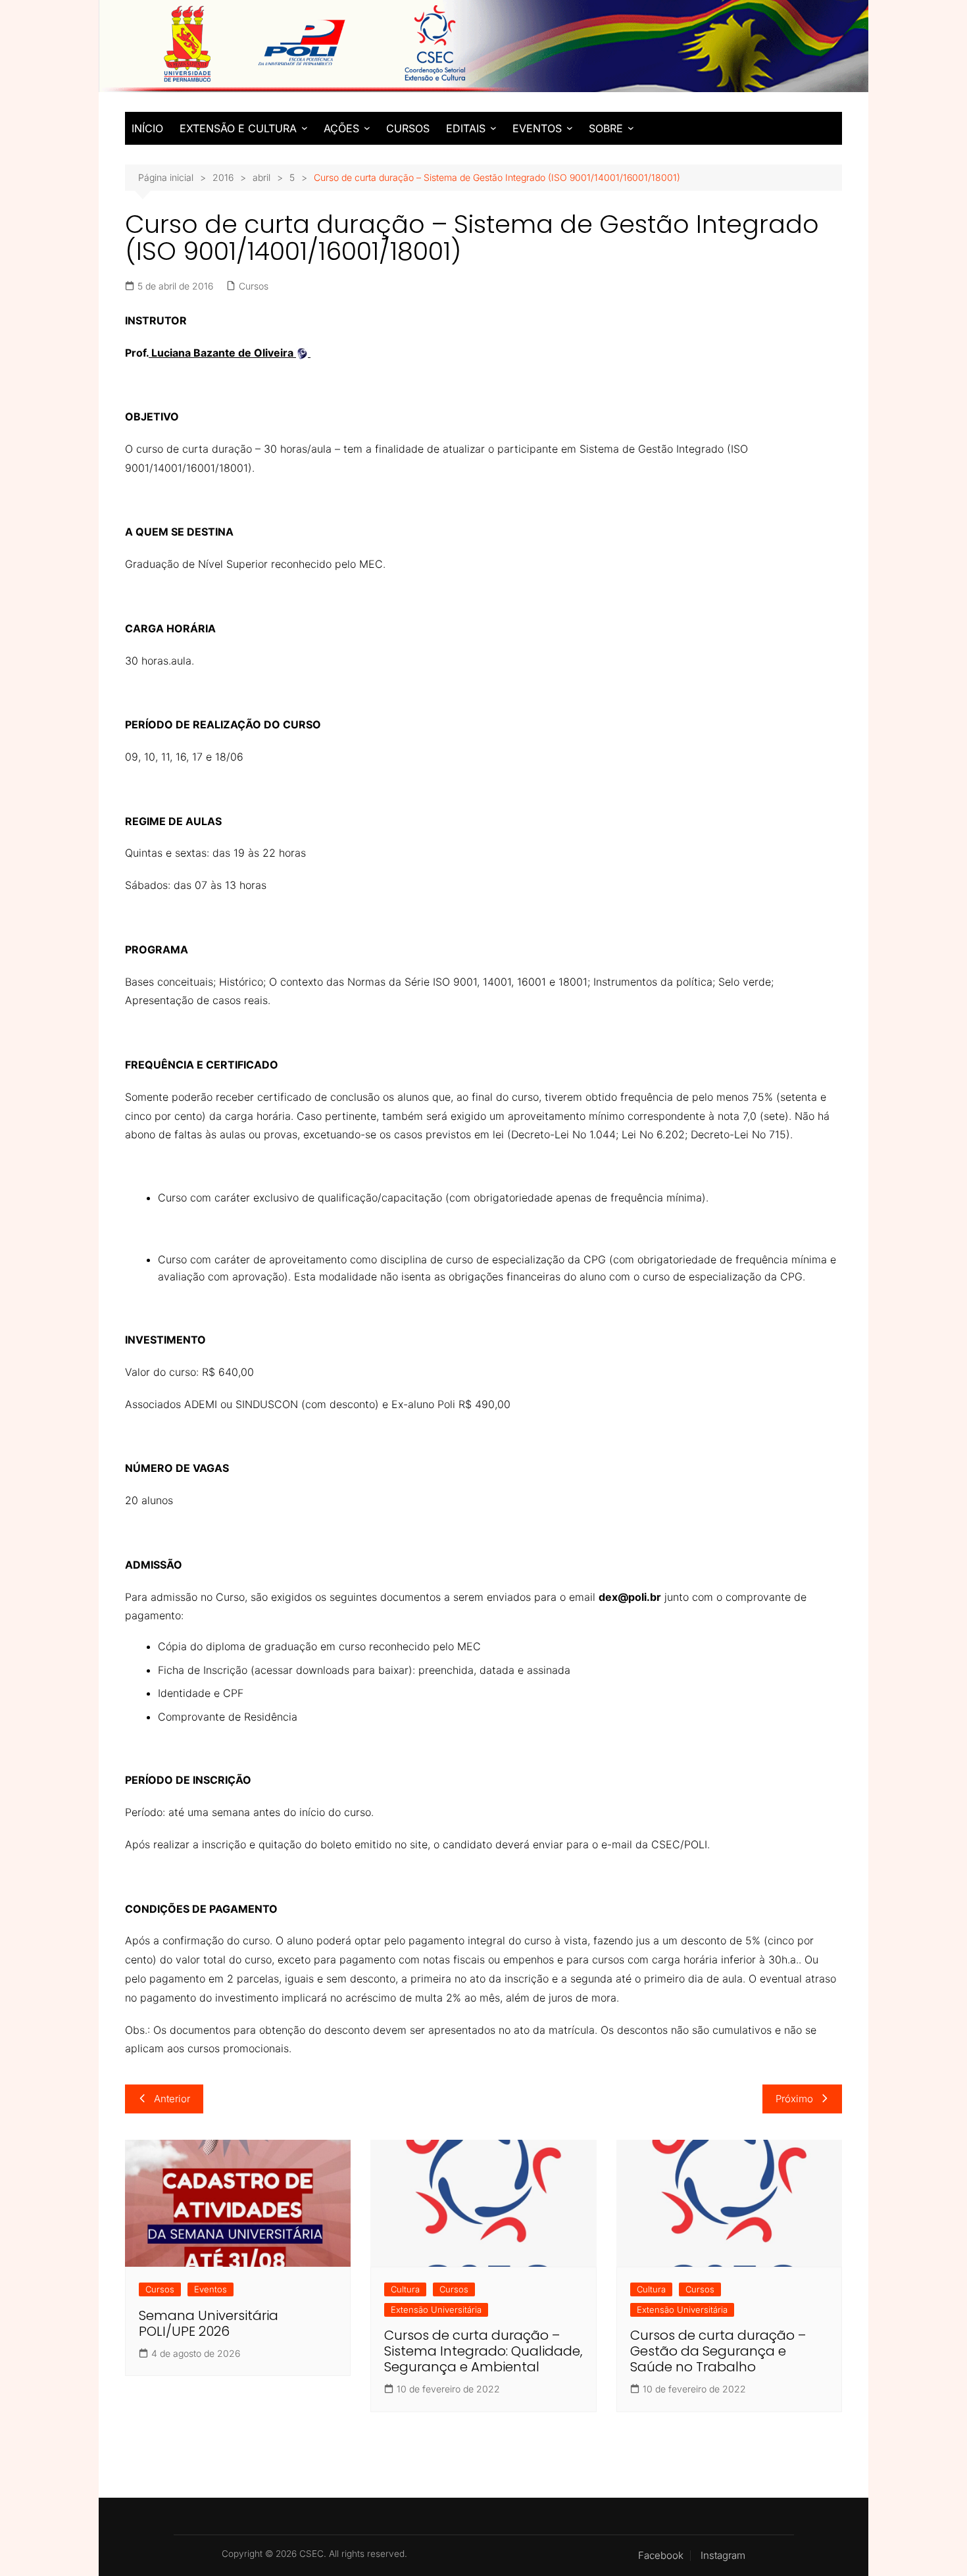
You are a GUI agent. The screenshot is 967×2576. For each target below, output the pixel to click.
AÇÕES (341, 128)
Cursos (254, 286)
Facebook (661, 2556)
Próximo (794, 2099)
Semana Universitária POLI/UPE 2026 (209, 2323)
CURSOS (408, 128)
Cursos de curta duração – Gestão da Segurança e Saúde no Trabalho (718, 2351)
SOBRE (606, 128)
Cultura (405, 2289)
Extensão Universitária (436, 2310)
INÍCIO (147, 128)
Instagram (723, 2556)
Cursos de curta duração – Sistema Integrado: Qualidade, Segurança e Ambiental (483, 2351)
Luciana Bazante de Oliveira (222, 353)
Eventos (211, 2289)
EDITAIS (466, 128)
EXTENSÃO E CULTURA (238, 128)
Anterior (172, 2099)
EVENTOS (537, 128)
